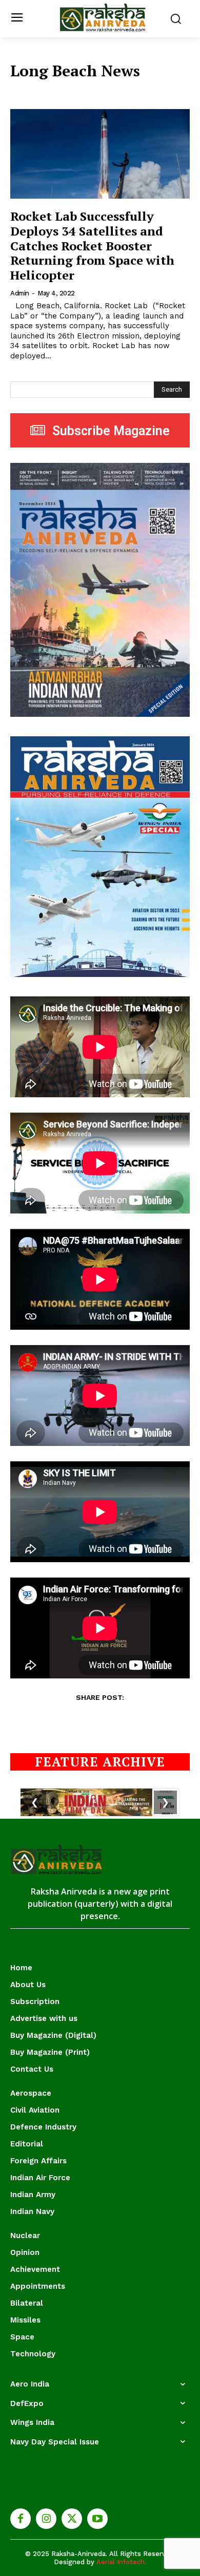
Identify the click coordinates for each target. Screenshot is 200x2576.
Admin (20, 293)
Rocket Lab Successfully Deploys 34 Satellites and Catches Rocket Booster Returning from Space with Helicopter (92, 246)
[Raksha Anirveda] (103, 18)
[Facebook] (21, 2519)
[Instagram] (46, 2519)
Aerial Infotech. (121, 2562)
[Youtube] (97, 2519)
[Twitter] (72, 2519)
